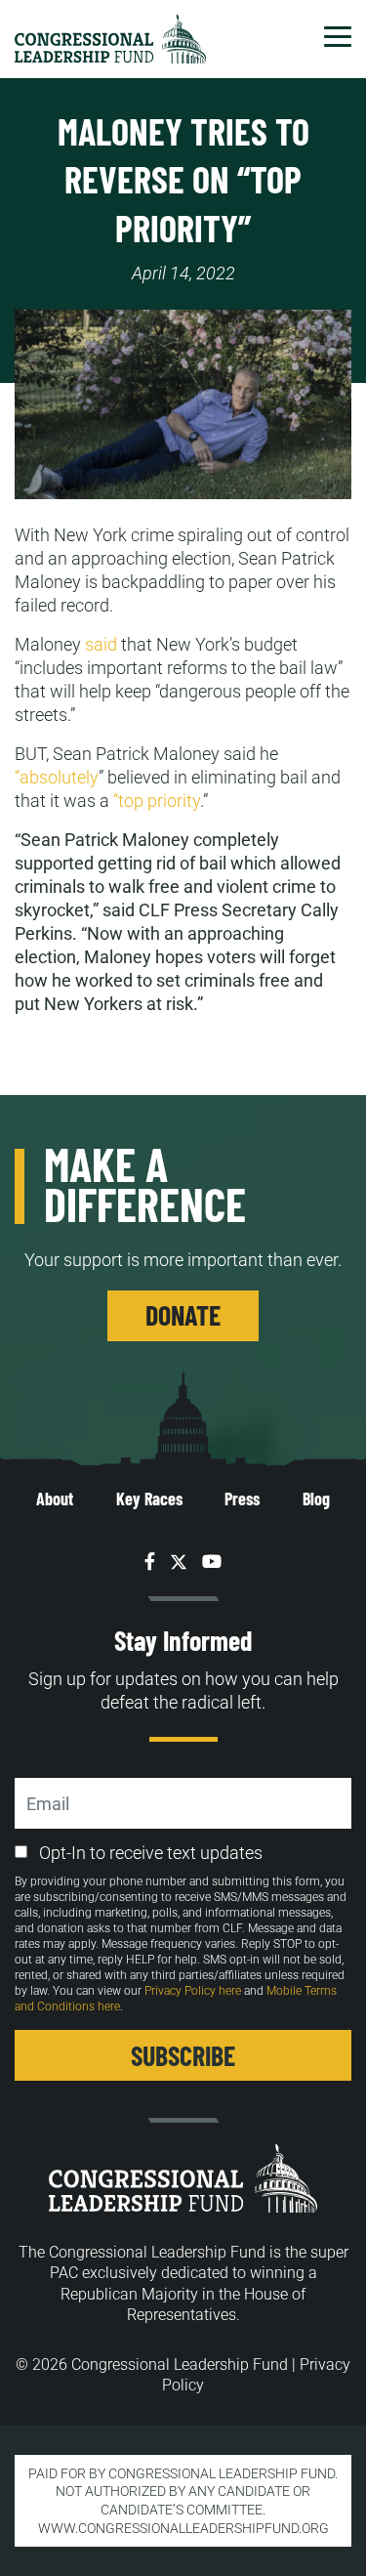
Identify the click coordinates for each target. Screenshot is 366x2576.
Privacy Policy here (193, 1991)
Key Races (149, 1499)
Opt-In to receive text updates (151, 1853)
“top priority (157, 801)
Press (242, 1499)
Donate (183, 1315)
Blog (316, 1499)
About (55, 1499)
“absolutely (57, 777)
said (101, 644)
